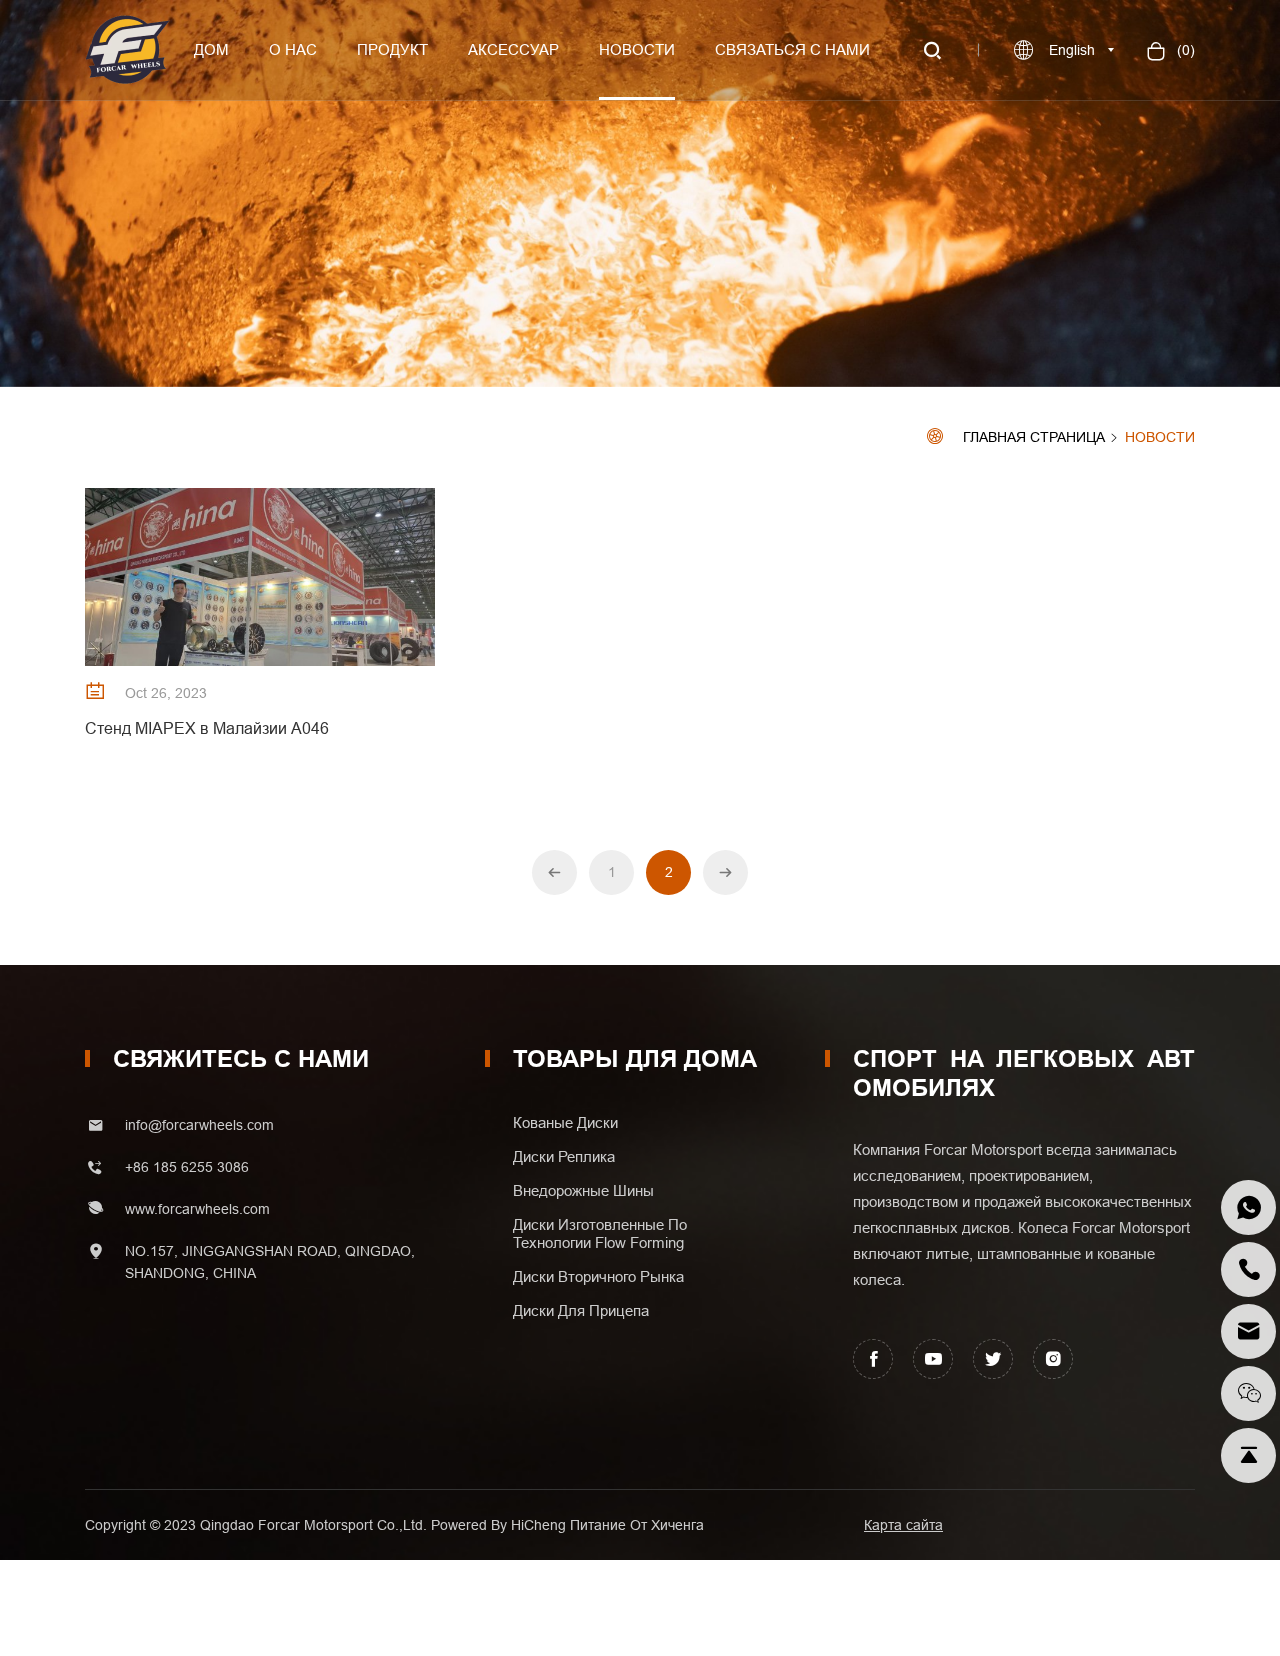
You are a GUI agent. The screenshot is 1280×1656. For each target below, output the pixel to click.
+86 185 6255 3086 (187, 1167)
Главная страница (1034, 437)
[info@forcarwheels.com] (1248, 1331)
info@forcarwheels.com (199, 1125)
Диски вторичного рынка (598, 1277)
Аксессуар (513, 49)
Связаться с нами (792, 49)
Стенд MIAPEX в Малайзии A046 (207, 728)
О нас (293, 49)
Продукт (392, 49)
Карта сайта (903, 1525)
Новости (637, 49)
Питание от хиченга (637, 1525)
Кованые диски (565, 1123)
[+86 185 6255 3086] (1248, 1207)
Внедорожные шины (583, 1191)
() (1184, 50)
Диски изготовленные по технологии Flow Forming (600, 1234)
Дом (211, 49)
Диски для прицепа (581, 1311)
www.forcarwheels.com (197, 1209)
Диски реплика (568, 1157)
